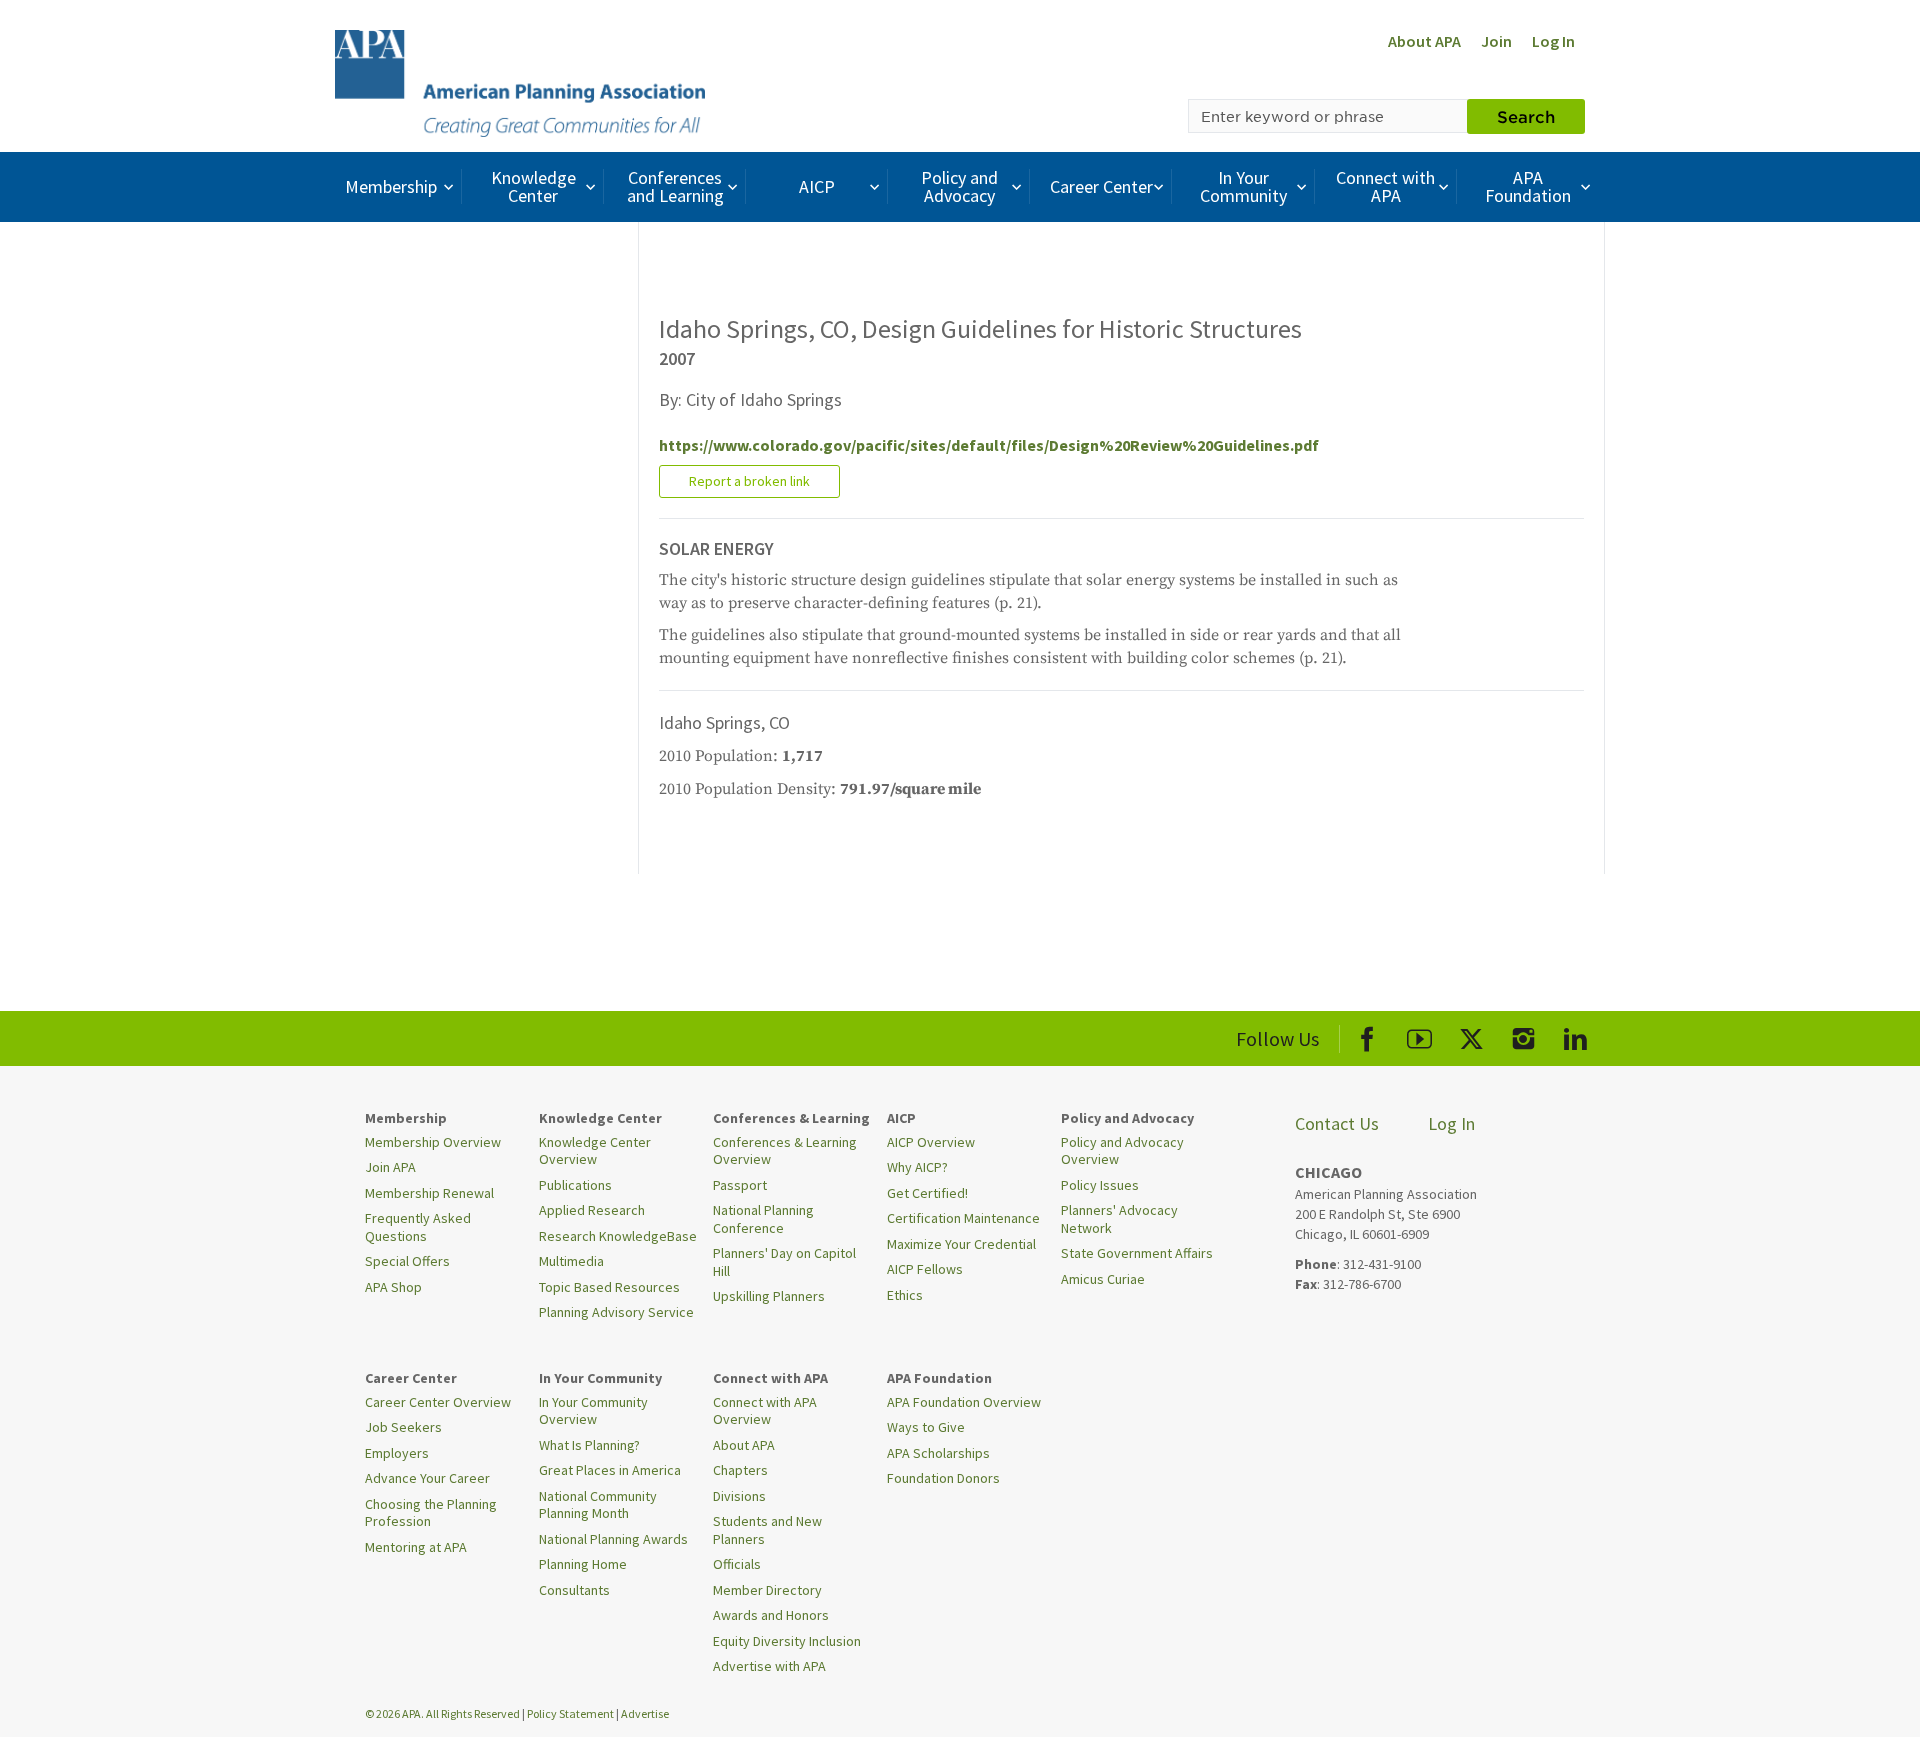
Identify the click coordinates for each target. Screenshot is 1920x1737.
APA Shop (393, 1287)
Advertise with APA (769, 1666)
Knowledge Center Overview (595, 1151)
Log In (1553, 41)
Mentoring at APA (416, 1547)
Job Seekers (403, 1427)
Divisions (739, 1496)
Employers (397, 1453)
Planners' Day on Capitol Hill (784, 1262)
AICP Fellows (925, 1269)
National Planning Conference (763, 1219)
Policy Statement (570, 1713)
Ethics (905, 1295)
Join (1496, 41)
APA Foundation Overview (964, 1402)
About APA (1424, 41)
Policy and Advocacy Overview (1122, 1151)
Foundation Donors (943, 1478)
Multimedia (571, 1261)
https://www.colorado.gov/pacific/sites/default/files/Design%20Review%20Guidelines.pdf (989, 445)
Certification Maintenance (963, 1218)
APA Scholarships (938, 1453)
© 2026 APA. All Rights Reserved (443, 1713)
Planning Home (583, 1564)
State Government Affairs (1137, 1253)
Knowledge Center (533, 186)
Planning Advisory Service (616, 1312)
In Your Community (1243, 186)
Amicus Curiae (1103, 1279)
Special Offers (407, 1261)
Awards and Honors (771, 1615)
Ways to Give (926, 1427)
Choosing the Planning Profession (431, 1513)
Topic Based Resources (609, 1287)
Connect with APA (1385, 186)
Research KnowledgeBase (618, 1236)
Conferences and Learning (675, 186)
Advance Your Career (427, 1478)
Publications (575, 1185)
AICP (817, 186)
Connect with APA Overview (765, 1411)
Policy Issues (1100, 1185)
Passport (740, 1185)
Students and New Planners (767, 1530)
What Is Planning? (589, 1445)
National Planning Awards (613, 1539)
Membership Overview (433, 1142)
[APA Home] (520, 81)
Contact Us (1337, 1123)
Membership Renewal (429, 1193)
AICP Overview (931, 1142)
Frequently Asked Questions (418, 1227)
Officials (737, 1564)
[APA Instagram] (1523, 1035)
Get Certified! (927, 1193)
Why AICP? (917, 1167)
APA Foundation (1528, 186)
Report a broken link (749, 481)
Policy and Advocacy (959, 186)
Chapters (740, 1470)
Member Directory (767, 1590)
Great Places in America (610, 1470)
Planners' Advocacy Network (1119, 1219)
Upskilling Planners (769, 1296)
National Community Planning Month (598, 1505)
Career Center (1101, 186)
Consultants (574, 1590)
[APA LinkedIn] (1575, 1035)
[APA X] (1471, 1035)
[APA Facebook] (1367, 1035)
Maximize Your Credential (961, 1244)
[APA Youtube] (1419, 1035)
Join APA (390, 1167)
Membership (391, 186)
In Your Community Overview (593, 1411)
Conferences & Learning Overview (785, 1151)
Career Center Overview (438, 1402)
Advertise (645, 1713)
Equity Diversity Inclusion (787, 1641)
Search (1526, 116)
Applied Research (592, 1210)
